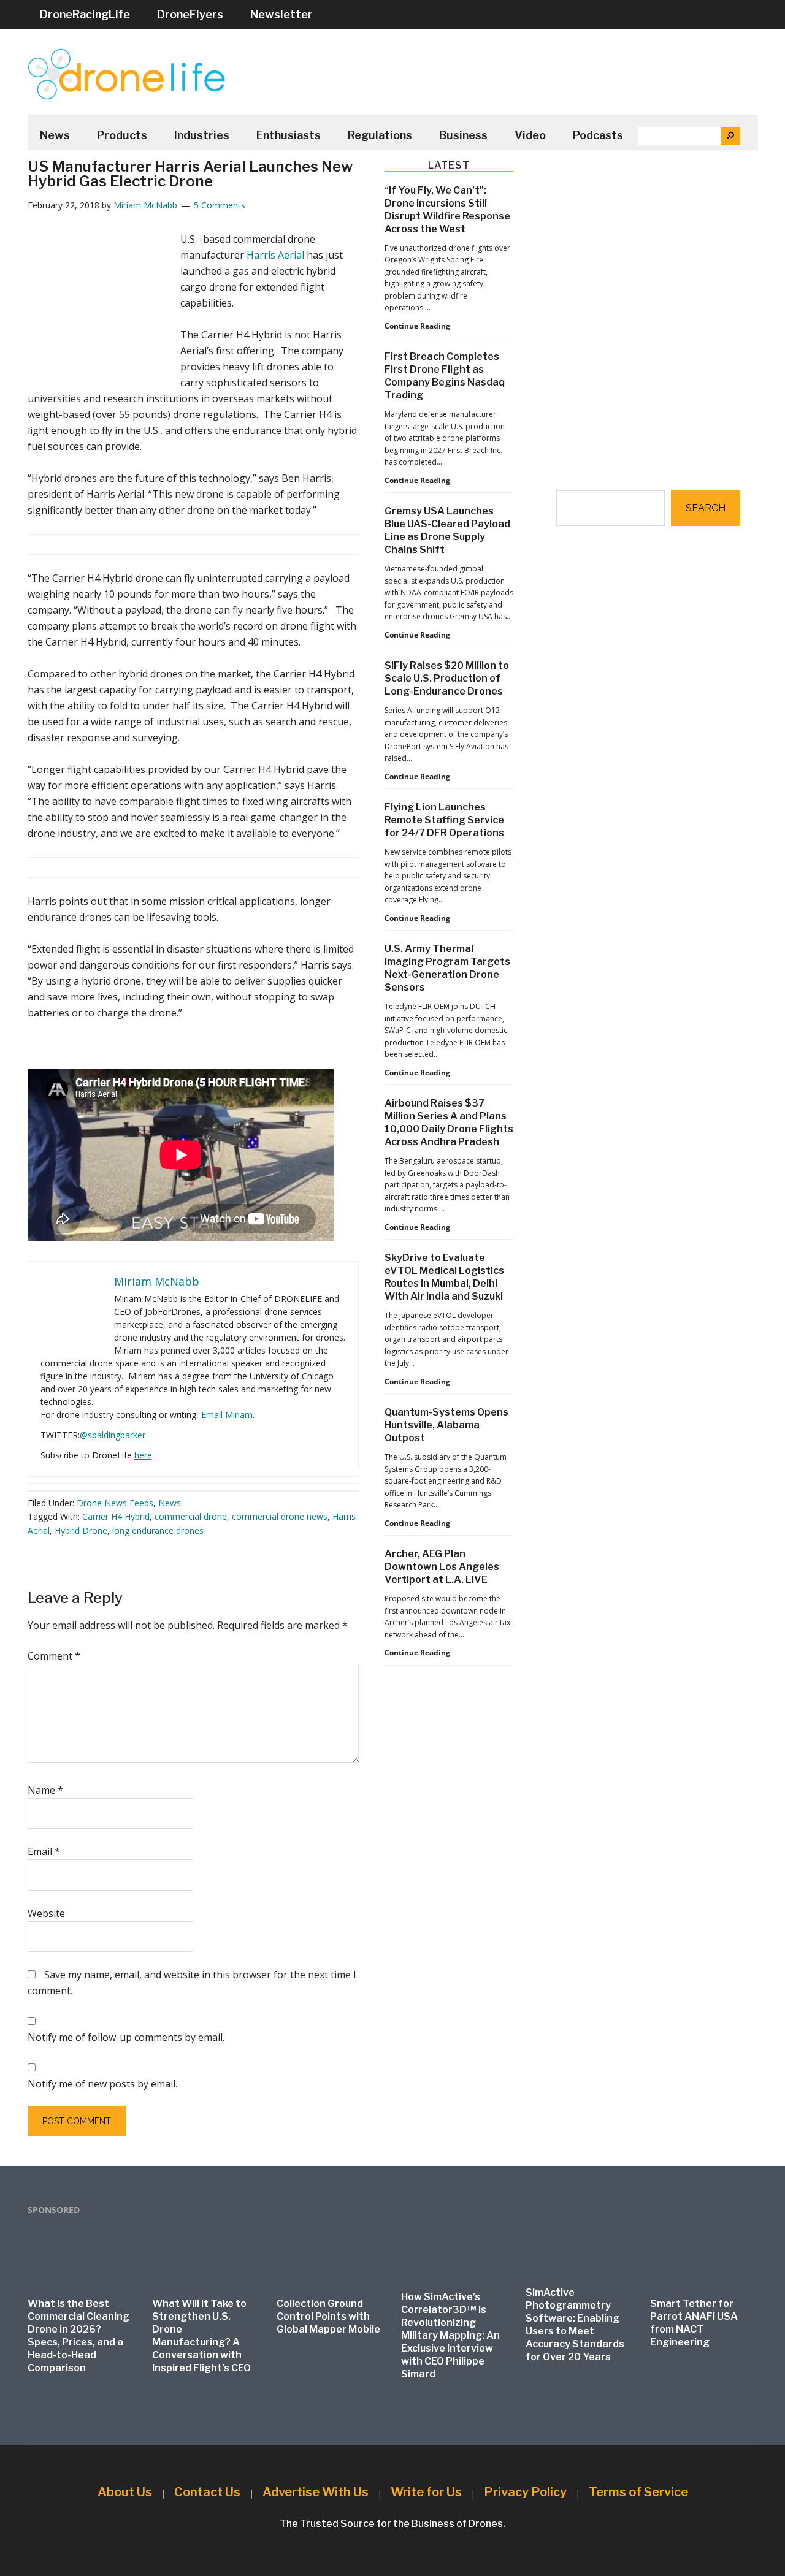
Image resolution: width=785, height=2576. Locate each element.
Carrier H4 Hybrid (116, 1516)
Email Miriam (227, 1415)
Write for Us (426, 2492)
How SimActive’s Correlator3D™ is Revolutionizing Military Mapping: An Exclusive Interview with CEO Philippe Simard (450, 2335)
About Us (125, 2492)
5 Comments (220, 205)
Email (44, 1851)
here (143, 1455)
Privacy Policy (525, 2492)
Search (706, 508)
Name (45, 1790)
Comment (54, 1656)
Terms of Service (638, 2492)
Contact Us (207, 2492)
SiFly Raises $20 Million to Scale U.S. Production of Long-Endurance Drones (447, 678)
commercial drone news (280, 1516)
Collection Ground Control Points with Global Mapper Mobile (328, 2316)
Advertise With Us (316, 2492)
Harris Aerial (275, 255)
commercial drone (191, 1516)
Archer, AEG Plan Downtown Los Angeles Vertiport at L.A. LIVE (442, 1567)
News (170, 1503)
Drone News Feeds (115, 1503)
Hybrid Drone (81, 1530)
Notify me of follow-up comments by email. (126, 2037)
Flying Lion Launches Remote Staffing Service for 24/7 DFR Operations (444, 820)
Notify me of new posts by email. (102, 2084)
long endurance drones (158, 1530)
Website (46, 1913)
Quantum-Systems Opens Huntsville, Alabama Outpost (446, 1425)
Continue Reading (417, 326)
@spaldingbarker (113, 1435)
